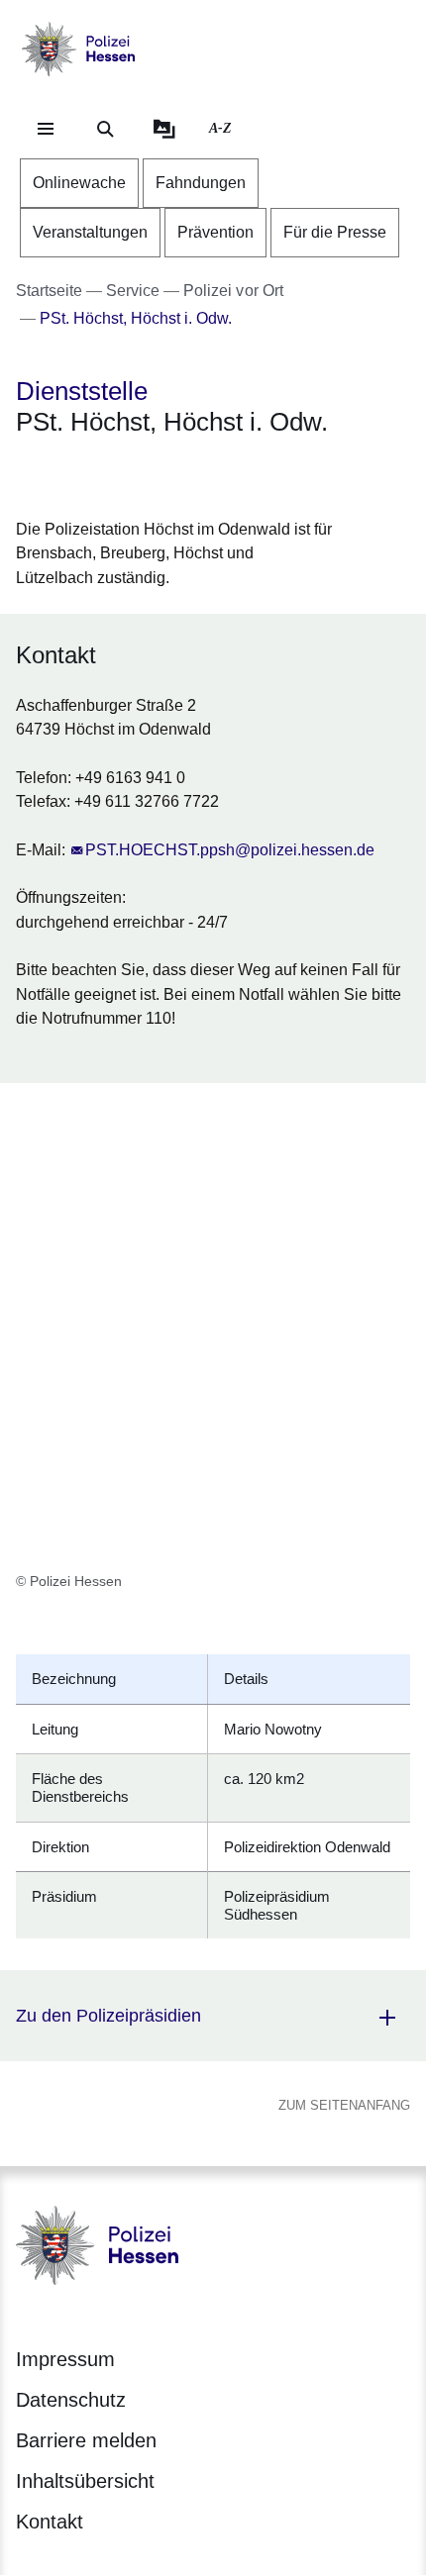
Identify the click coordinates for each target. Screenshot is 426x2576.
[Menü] (46, 129)
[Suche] (105, 129)
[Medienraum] (164, 129)
